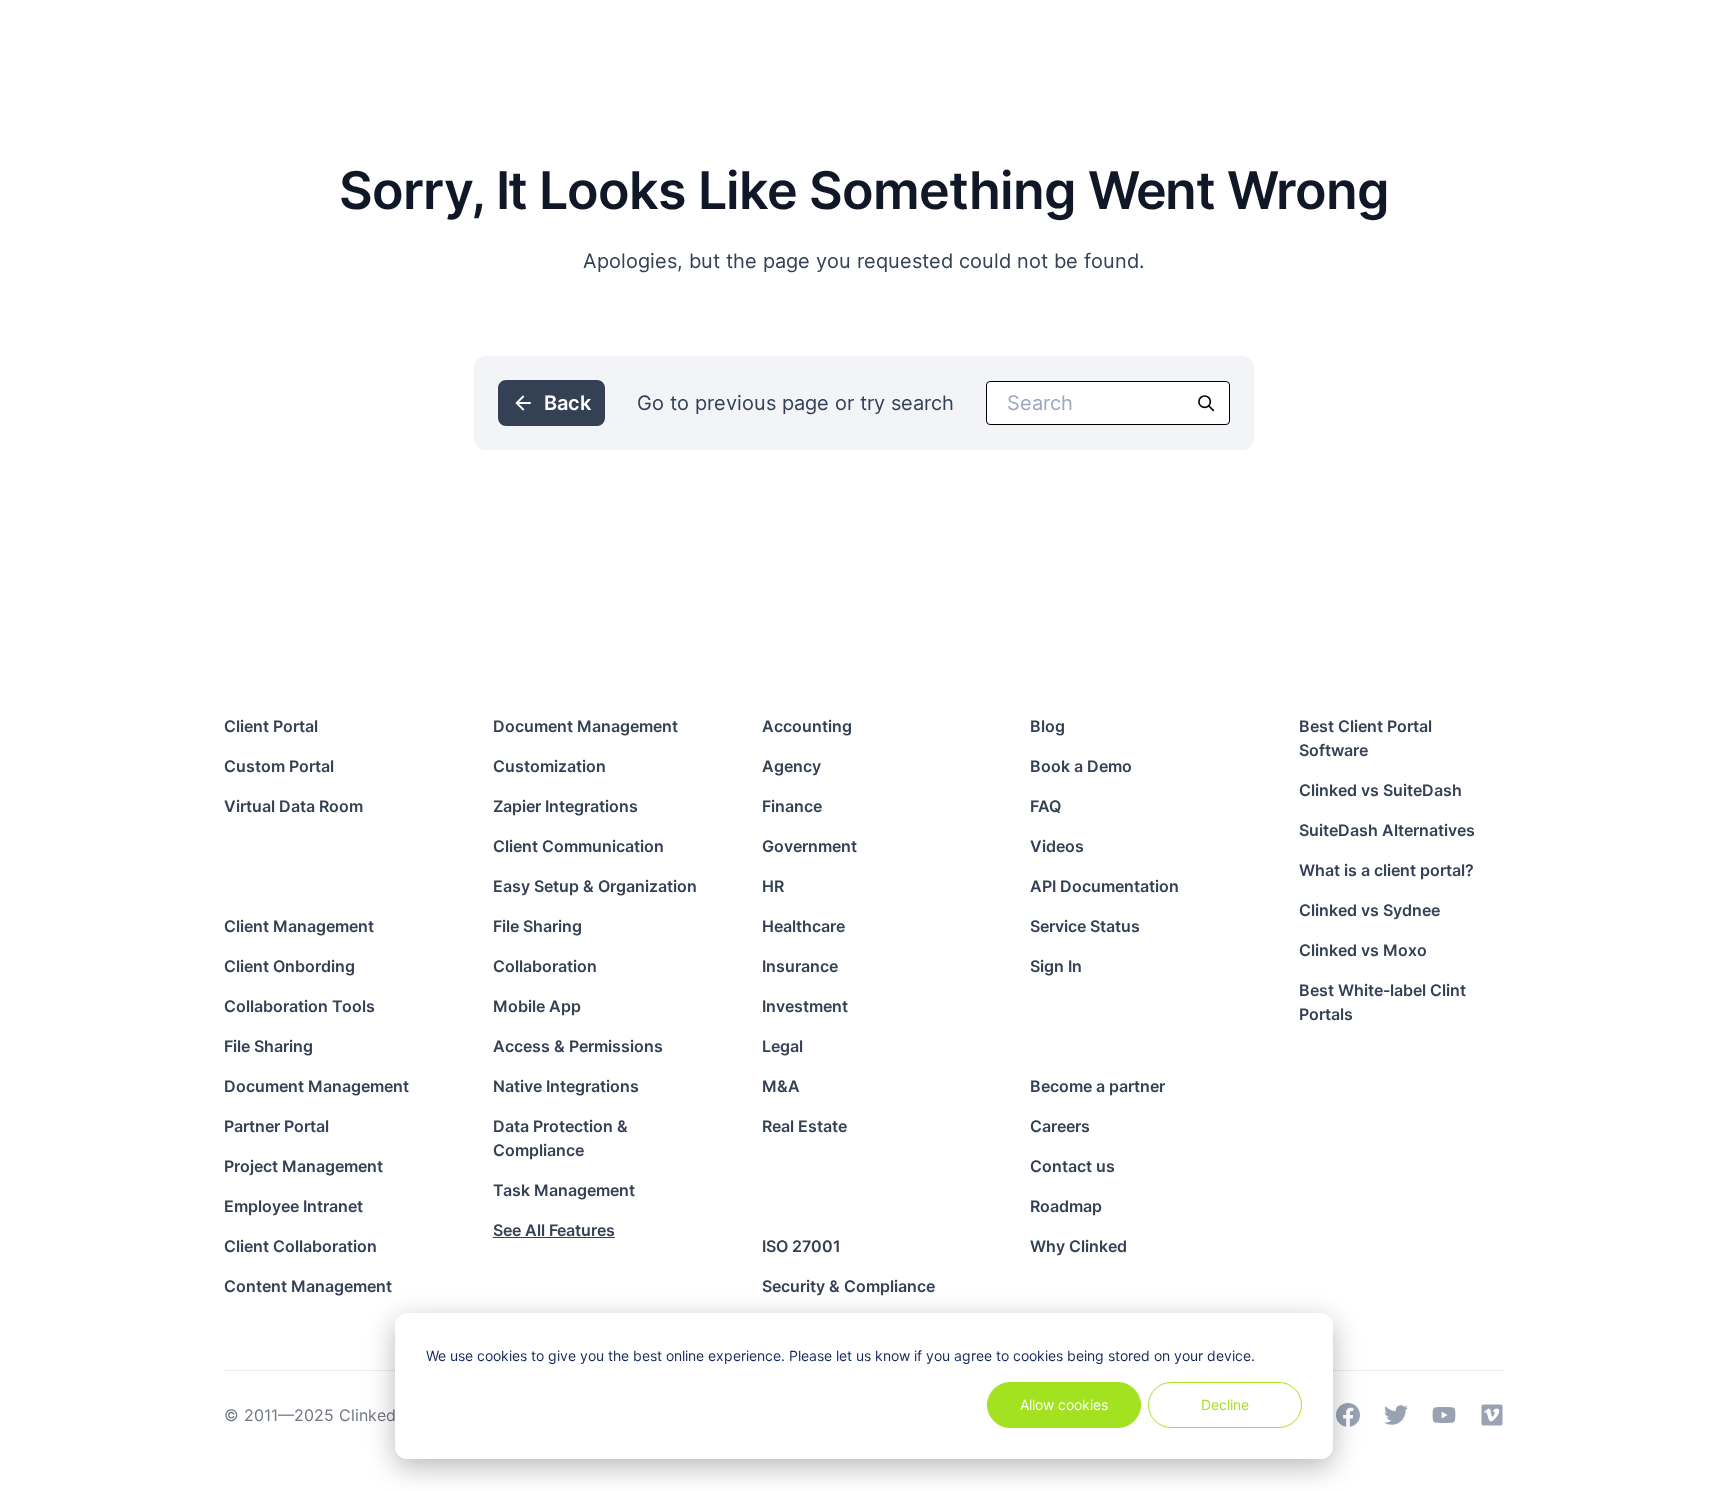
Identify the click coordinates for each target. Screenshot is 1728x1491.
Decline (1225, 1404)
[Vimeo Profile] (1492, 1415)
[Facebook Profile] (1348, 1415)
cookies (502, 1355)
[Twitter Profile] (1396, 1415)
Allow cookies (1064, 1404)
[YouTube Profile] (1444, 1415)
